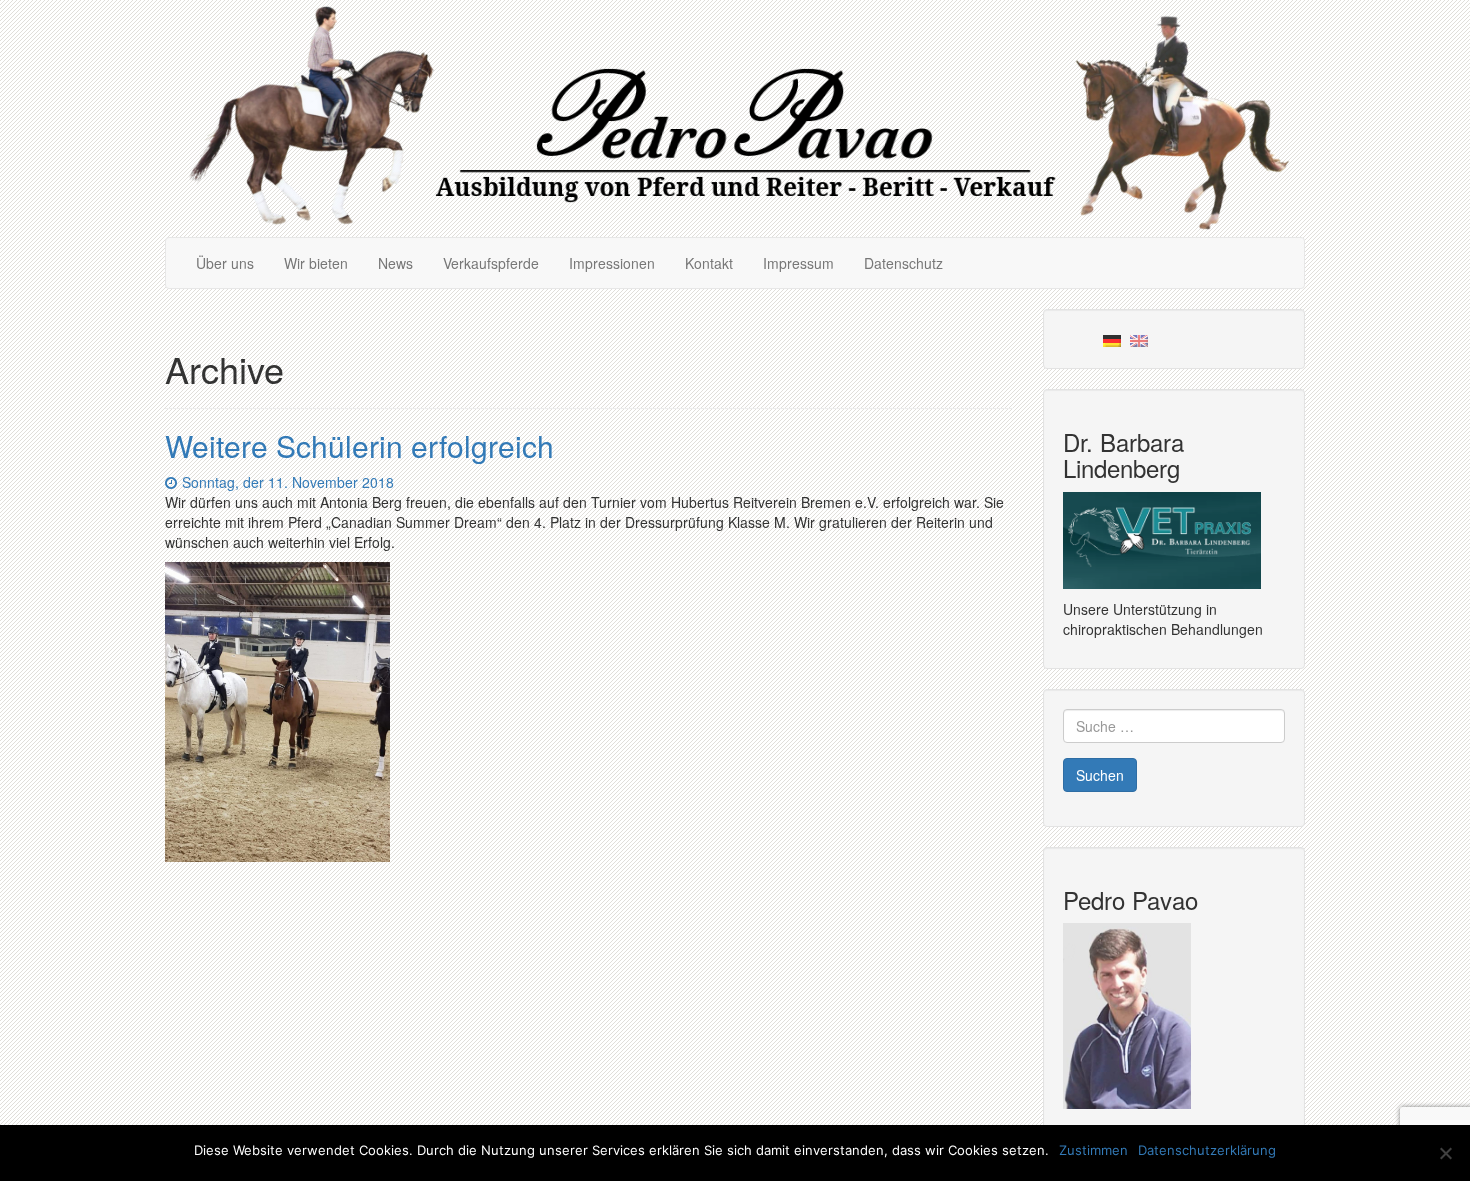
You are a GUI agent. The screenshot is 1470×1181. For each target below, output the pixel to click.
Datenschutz (903, 263)
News (395, 263)
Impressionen (612, 263)
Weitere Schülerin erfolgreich (359, 445)
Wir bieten (316, 263)
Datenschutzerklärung (1207, 1150)
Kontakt (709, 263)
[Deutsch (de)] (1112, 339)
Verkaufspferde (491, 263)
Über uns (225, 263)
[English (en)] (1139, 339)
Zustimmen (1093, 1150)
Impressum (798, 263)
